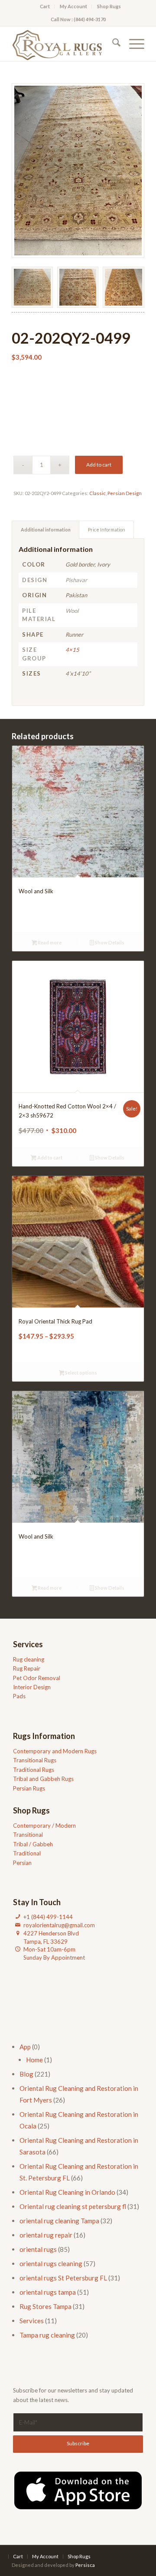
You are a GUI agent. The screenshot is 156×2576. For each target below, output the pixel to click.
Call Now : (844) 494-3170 (78, 19)
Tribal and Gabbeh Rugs (43, 1779)
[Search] (112, 44)
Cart (45, 6)
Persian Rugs (29, 1788)
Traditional (27, 1853)
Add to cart (99, 465)
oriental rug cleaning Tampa (59, 2221)
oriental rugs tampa (48, 2292)
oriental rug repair (46, 2235)
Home (34, 2060)
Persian (22, 1863)
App (25, 2047)
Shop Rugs (109, 6)
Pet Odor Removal (37, 1678)
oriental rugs (38, 2249)
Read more (49, 942)
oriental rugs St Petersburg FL (63, 2278)
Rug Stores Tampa (45, 2306)
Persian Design (125, 493)
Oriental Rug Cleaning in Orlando (67, 2192)
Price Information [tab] (107, 530)
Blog (26, 2074)
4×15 (72, 650)
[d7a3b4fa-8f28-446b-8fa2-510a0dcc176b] (65, 44)
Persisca (85, 2565)
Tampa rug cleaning (47, 2335)
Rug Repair (27, 1668)
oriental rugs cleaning (51, 2264)
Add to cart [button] (49, 1158)
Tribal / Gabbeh (33, 1844)
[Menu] (132, 44)
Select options (81, 1373)
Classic (97, 493)
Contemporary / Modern (44, 1826)
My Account (73, 6)
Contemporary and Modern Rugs (55, 1751)
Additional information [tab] (46, 530)
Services (32, 2321)
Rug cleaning (29, 1659)
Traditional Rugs (34, 1770)
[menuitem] (45, 6)
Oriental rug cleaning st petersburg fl (73, 2206)
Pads (19, 1696)
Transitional (28, 1835)
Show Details (109, 942)
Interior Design (32, 1687)
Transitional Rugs (35, 1760)
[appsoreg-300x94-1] (78, 2490)
